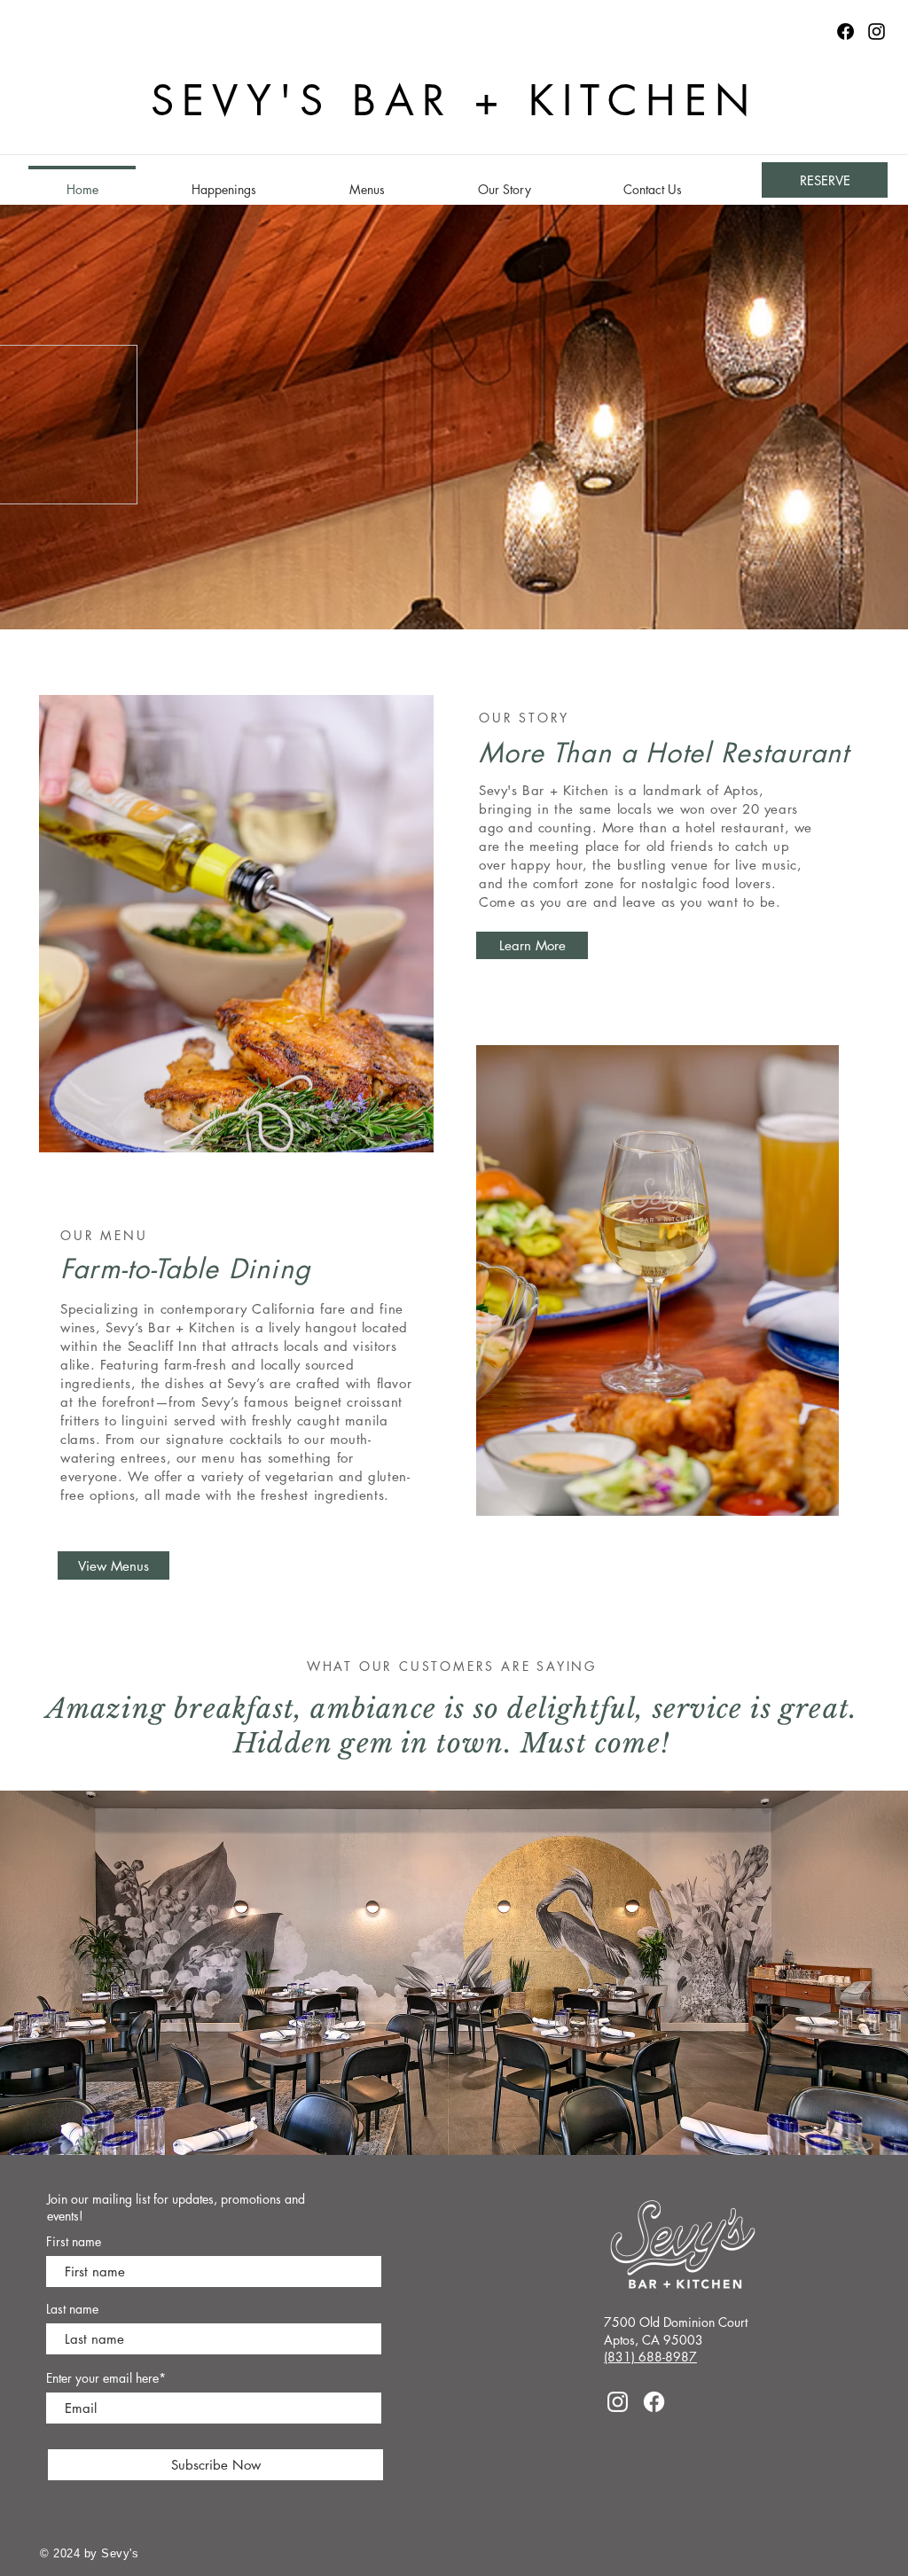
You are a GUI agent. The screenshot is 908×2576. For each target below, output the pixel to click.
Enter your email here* (106, 2378)
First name (74, 2242)
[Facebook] (654, 2402)
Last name (72, 2309)
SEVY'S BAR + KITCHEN (454, 101)
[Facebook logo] (845, 31)
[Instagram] (877, 31)
